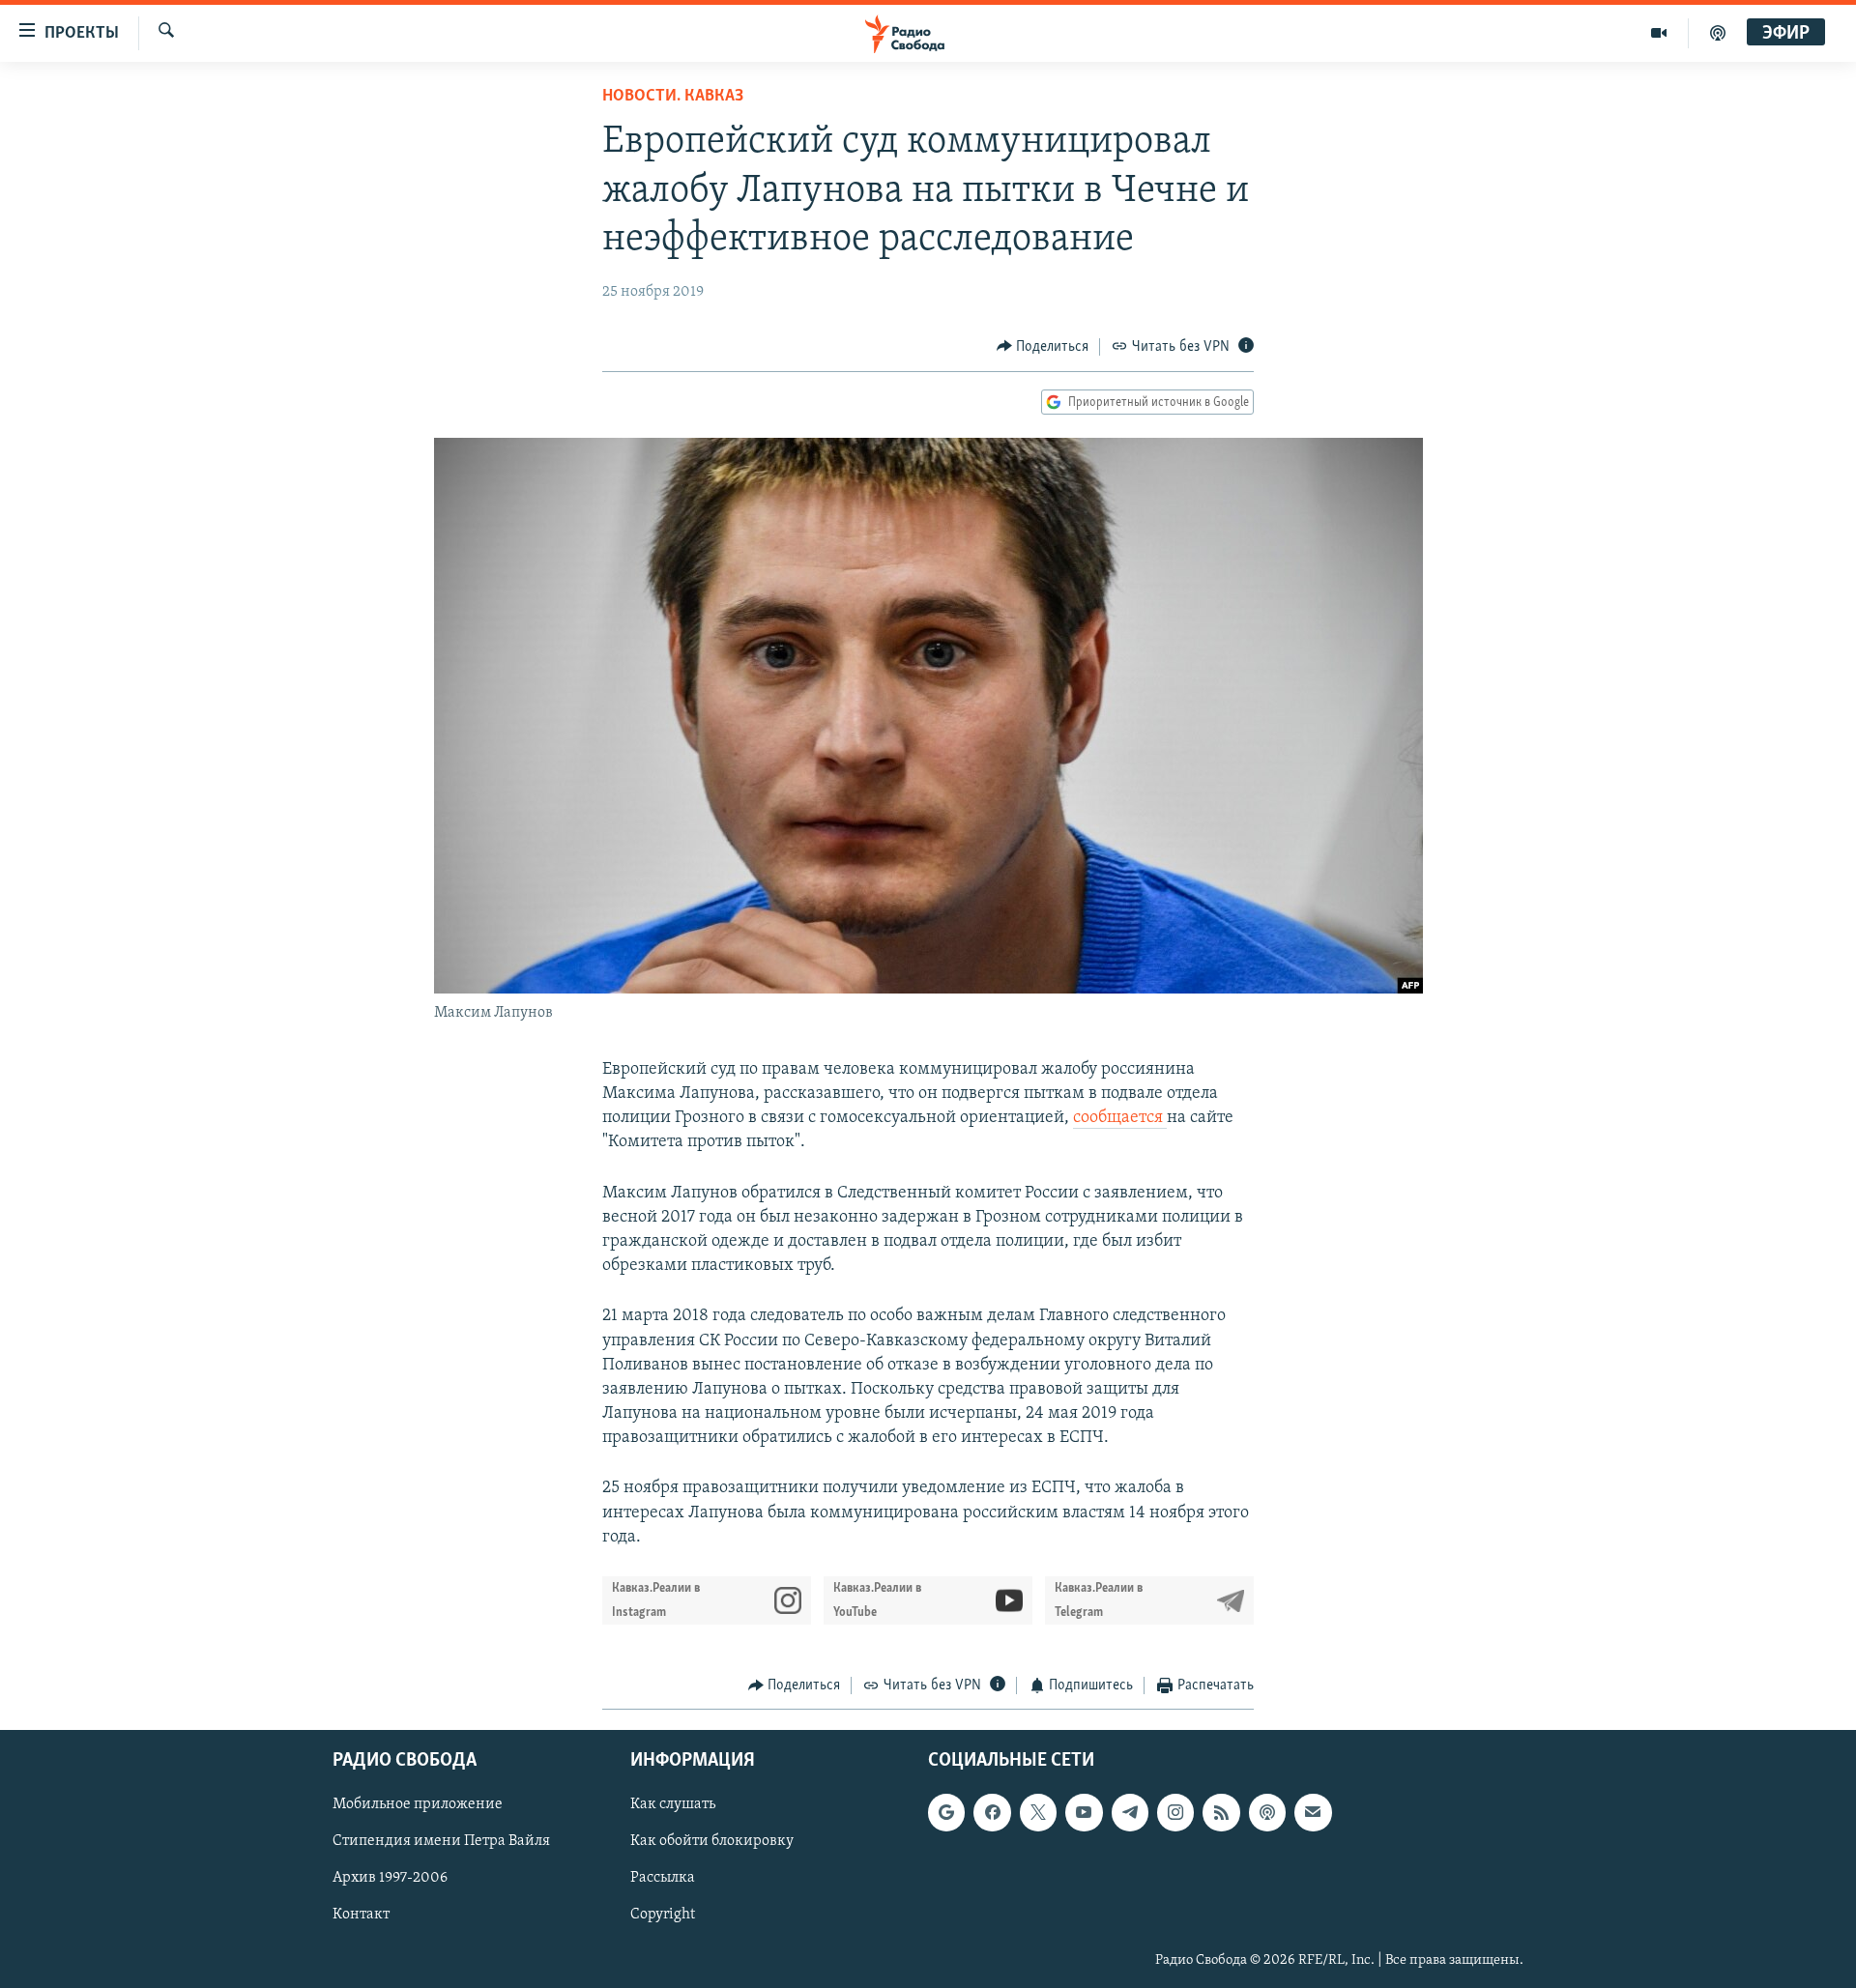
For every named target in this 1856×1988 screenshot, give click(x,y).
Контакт (361, 1915)
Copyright (663, 1915)
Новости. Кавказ (673, 97)
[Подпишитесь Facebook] (992, 1812)
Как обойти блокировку (712, 1841)
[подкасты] (1718, 33)
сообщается (1120, 1118)
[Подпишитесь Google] (946, 1812)
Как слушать (673, 1804)
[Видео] (1659, 33)
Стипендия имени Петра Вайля (441, 1841)
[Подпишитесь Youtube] (1084, 1812)
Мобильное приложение (418, 1804)
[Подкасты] (1267, 1812)
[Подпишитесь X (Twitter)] (1038, 1812)
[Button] (1043, 347)
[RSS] (1221, 1812)
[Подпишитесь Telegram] (1130, 1812)
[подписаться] (1313, 1812)
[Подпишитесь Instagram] (1175, 1812)
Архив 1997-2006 (390, 1878)
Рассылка (663, 1878)
